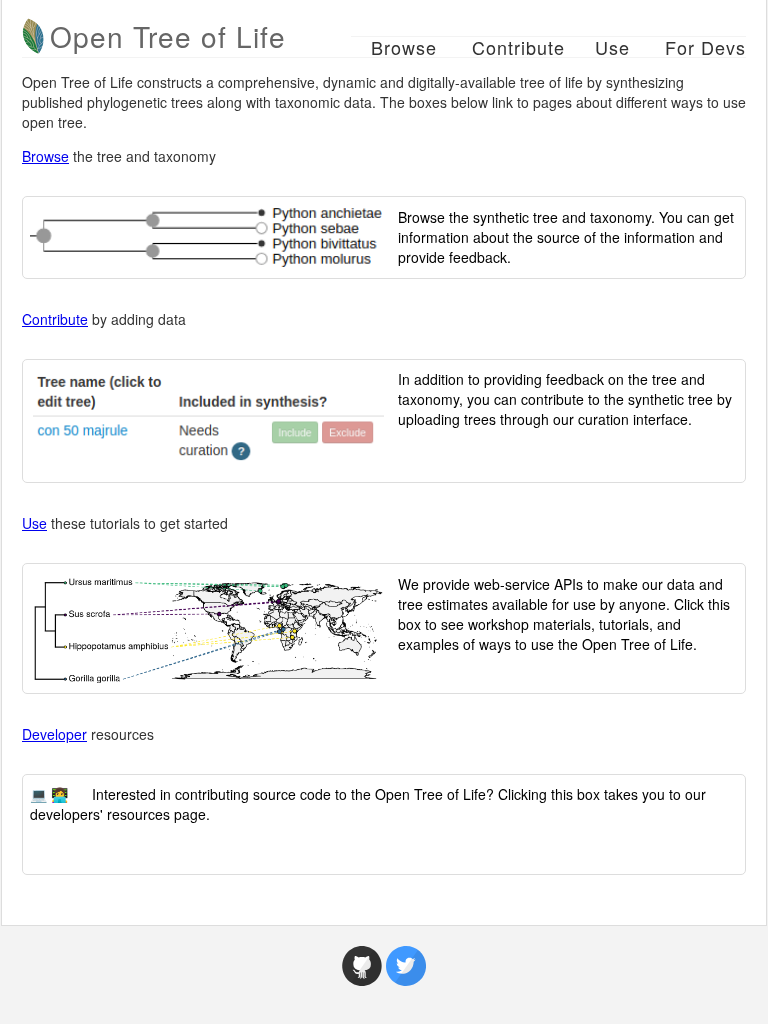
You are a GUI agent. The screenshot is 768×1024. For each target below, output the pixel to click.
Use (612, 47)
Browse (404, 47)
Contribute (518, 47)
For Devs (705, 47)
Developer (54, 734)
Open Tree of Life (168, 36)
